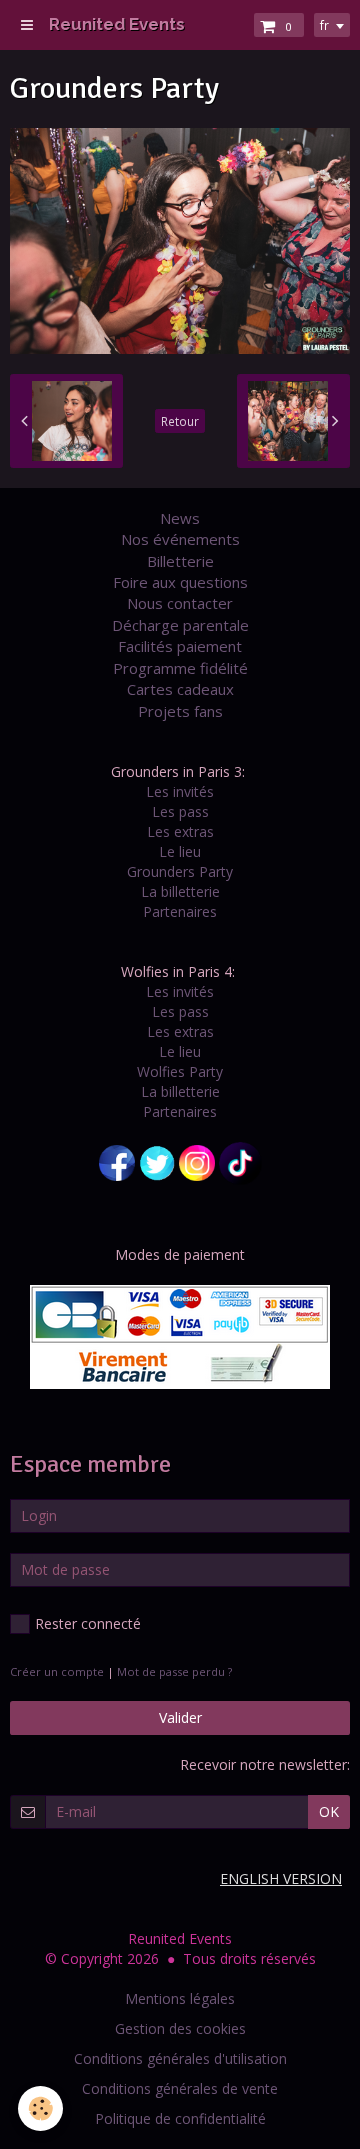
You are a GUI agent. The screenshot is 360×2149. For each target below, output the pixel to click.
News (180, 518)
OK (329, 1811)
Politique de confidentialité (180, 2118)
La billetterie (180, 891)
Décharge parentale (180, 625)
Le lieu (180, 851)
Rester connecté (88, 1623)
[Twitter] (157, 1161)
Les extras (180, 831)
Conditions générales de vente (180, 2088)
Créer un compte (57, 1671)
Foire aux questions (180, 582)
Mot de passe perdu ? (174, 1671)
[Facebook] (117, 1161)
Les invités (180, 791)
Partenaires (180, 911)
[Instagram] (197, 1161)
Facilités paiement (180, 646)
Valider (180, 1717)
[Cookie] (40, 2108)
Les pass (180, 811)
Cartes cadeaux (180, 689)
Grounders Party (180, 871)
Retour (180, 421)
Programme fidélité (180, 668)
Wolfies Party (180, 1071)
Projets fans (180, 711)
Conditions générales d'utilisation (180, 2058)
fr (324, 25)
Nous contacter (180, 603)
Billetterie (180, 561)
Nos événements (180, 539)
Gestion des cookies (180, 2028)
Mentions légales (180, 1998)
